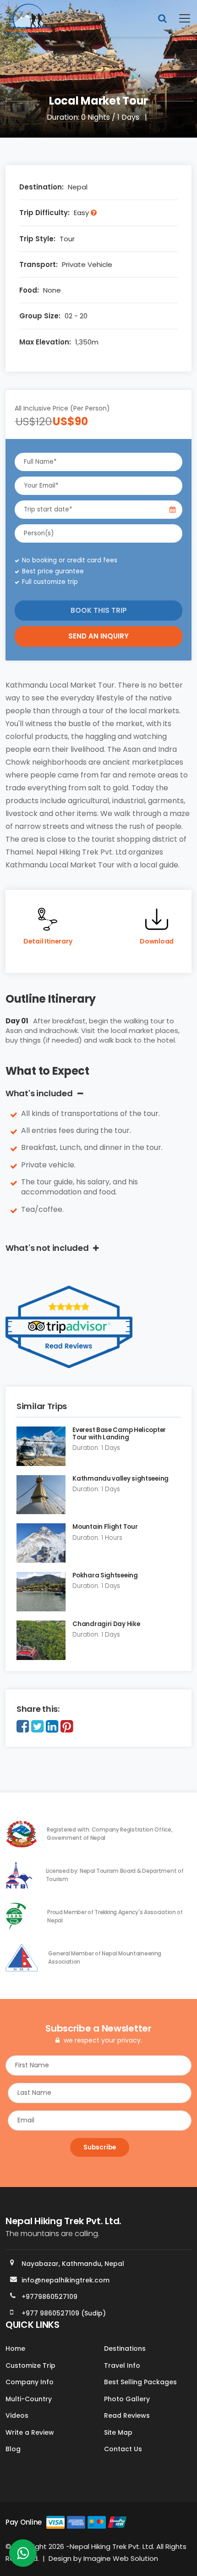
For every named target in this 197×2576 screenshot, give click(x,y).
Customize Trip (30, 2365)
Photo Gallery (127, 2399)
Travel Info (122, 2365)
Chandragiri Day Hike (106, 1624)
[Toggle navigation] (179, 18)
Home (15, 2348)
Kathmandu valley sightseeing (120, 1479)
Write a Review (30, 2432)
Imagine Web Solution (121, 2558)
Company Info (30, 2382)
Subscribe (100, 2147)
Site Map (118, 2432)
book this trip (99, 610)
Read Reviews (127, 2415)
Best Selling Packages (140, 2382)
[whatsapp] (23, 2556)
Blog (13, 2449)
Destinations (125, 2348)
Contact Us (123, 2449)
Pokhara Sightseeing (105, 1575)
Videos (17, 2415)
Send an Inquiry (98, 636)
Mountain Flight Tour (105, 1527)
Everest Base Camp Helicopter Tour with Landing (119, 1434)
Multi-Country (29, 2399)
